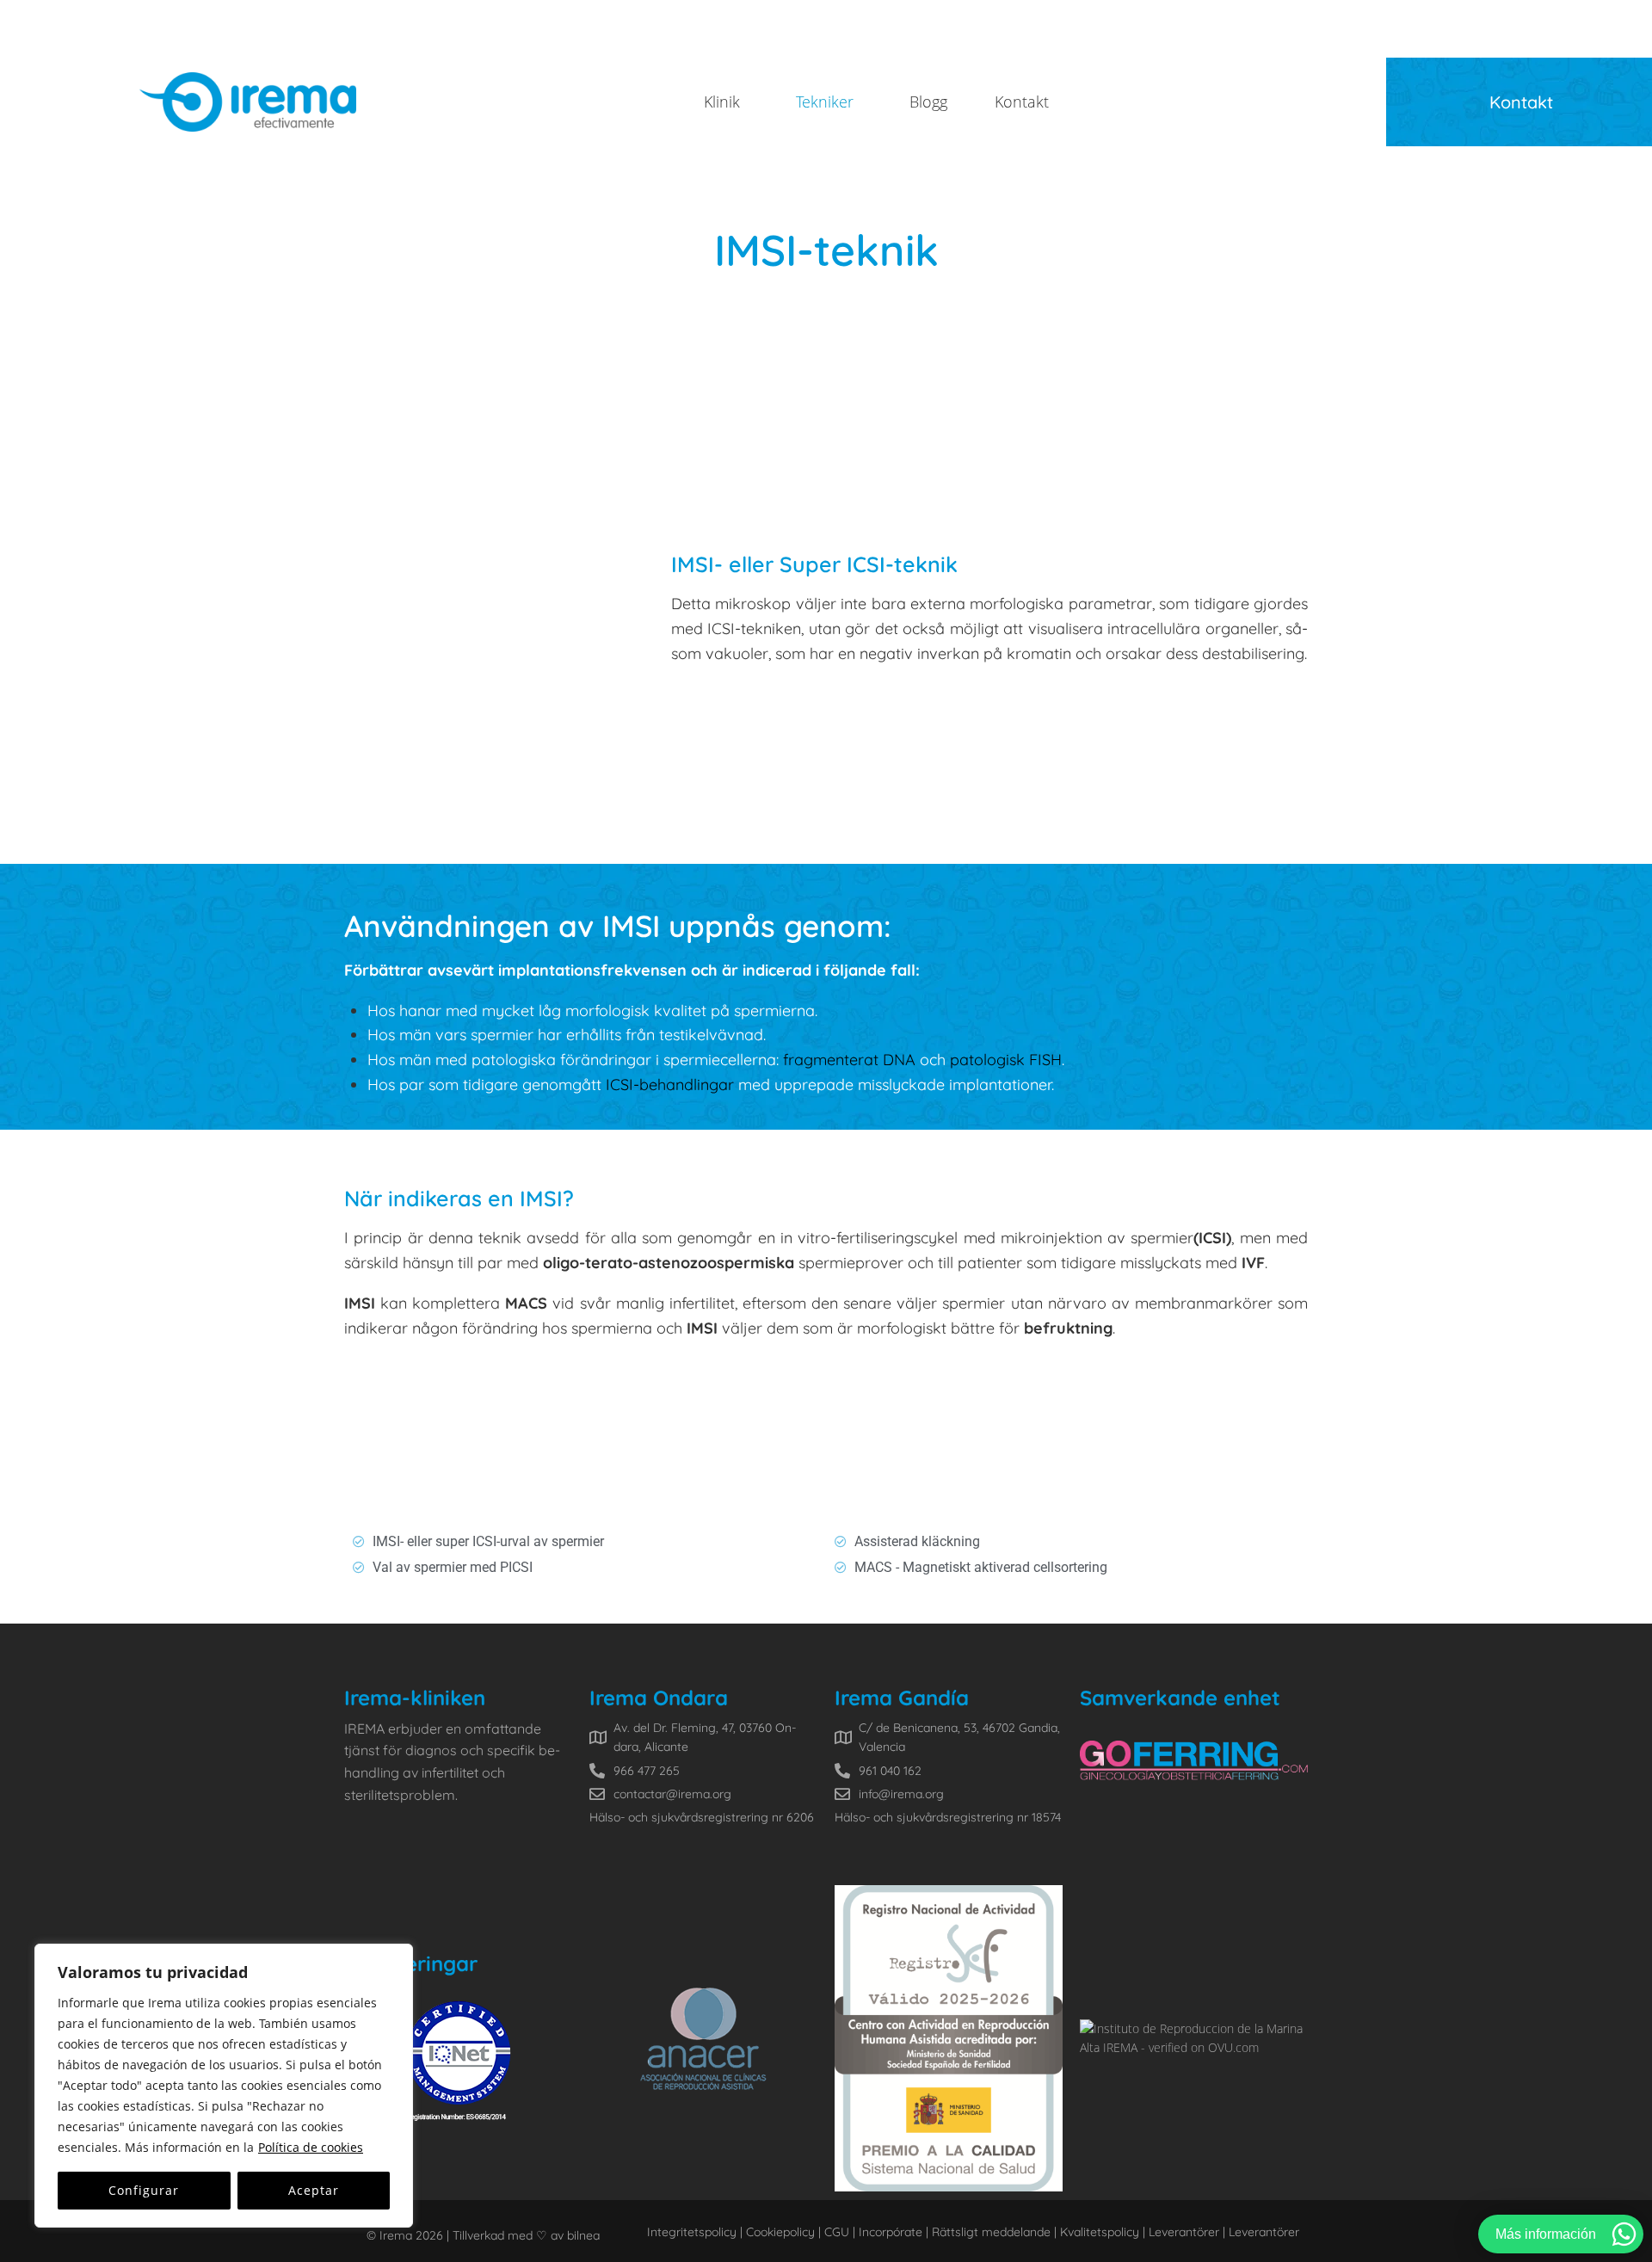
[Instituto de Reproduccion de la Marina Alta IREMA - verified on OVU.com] (1194, 2047)
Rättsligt (955, 2232)
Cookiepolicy (780, 2232)
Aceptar (314, 2190)
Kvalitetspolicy (1100, 2232)
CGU (835, 2232)
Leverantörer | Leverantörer (1224, 2232)
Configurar (144, 2190)
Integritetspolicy (692, 2232)
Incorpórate (889, 2232)
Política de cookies (311, 2147)
